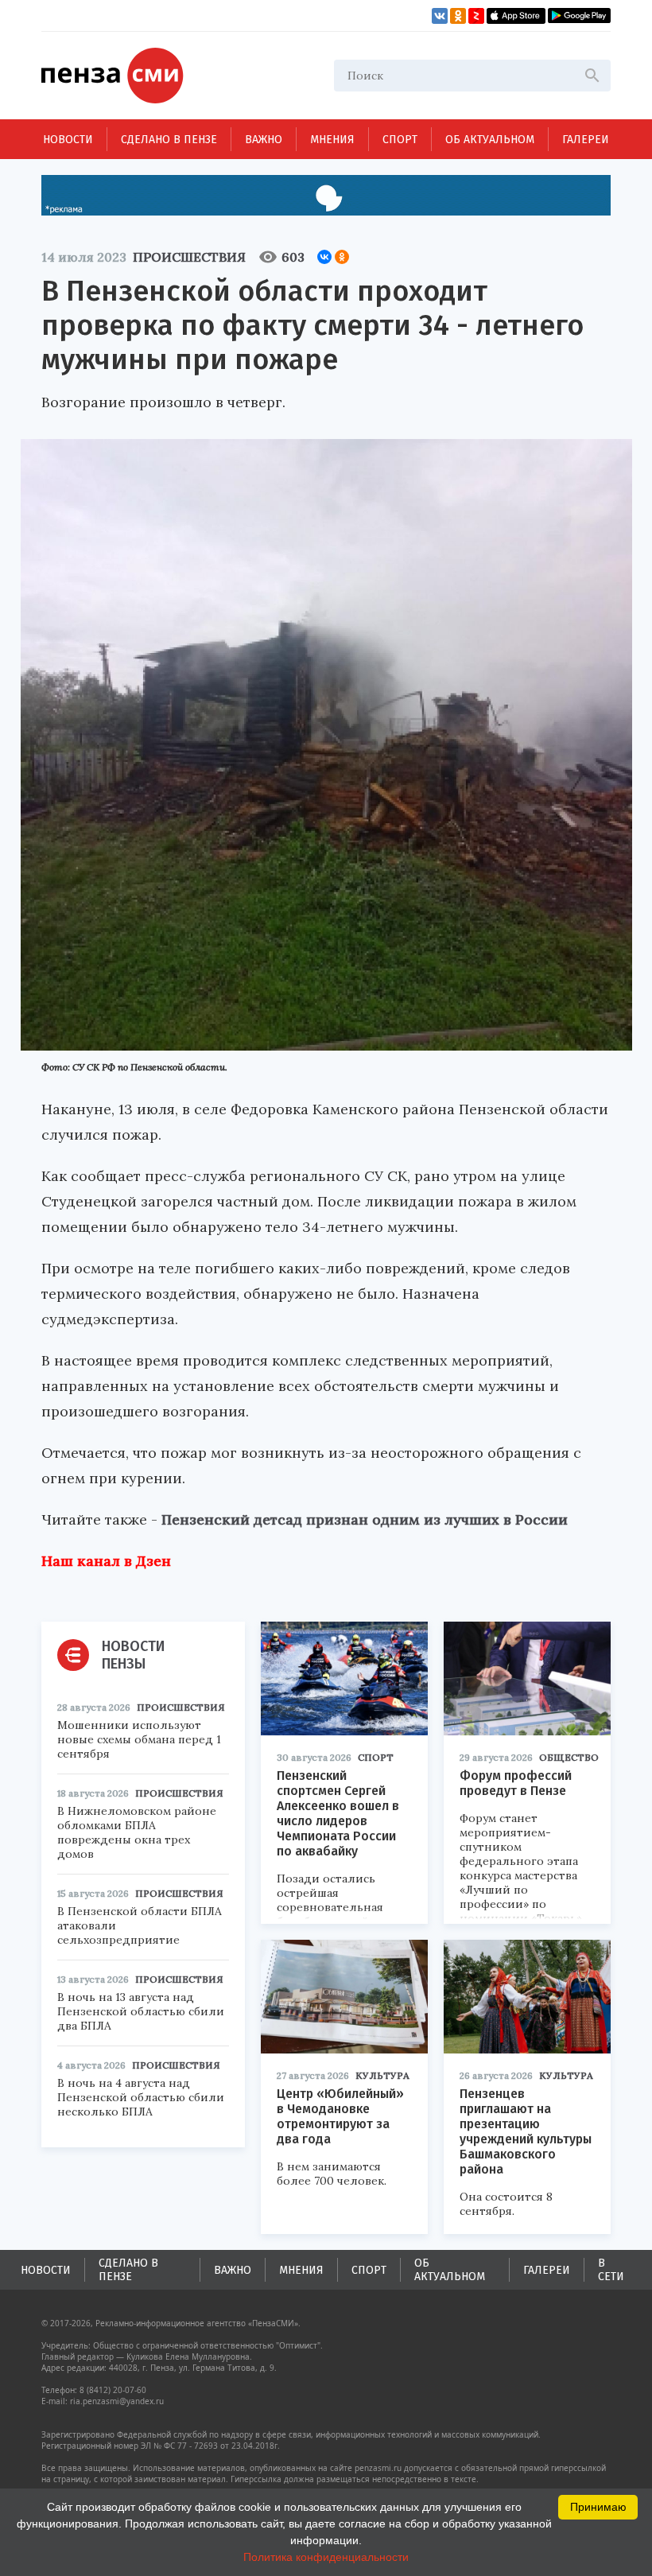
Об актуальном (490, 140)
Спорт (400, 140)
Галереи (586, 140)
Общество (569, 1757)
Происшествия (189, 257)
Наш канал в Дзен (106, 1561)
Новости (68, 140)
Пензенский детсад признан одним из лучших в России (365, 1519)
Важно (264, 140)
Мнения (332, 140)
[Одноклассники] (342, 257)
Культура (382, 2075)
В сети (611, 2270)
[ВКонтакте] (324, 257)
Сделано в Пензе (169, 140)
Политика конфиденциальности (326, 2557)
